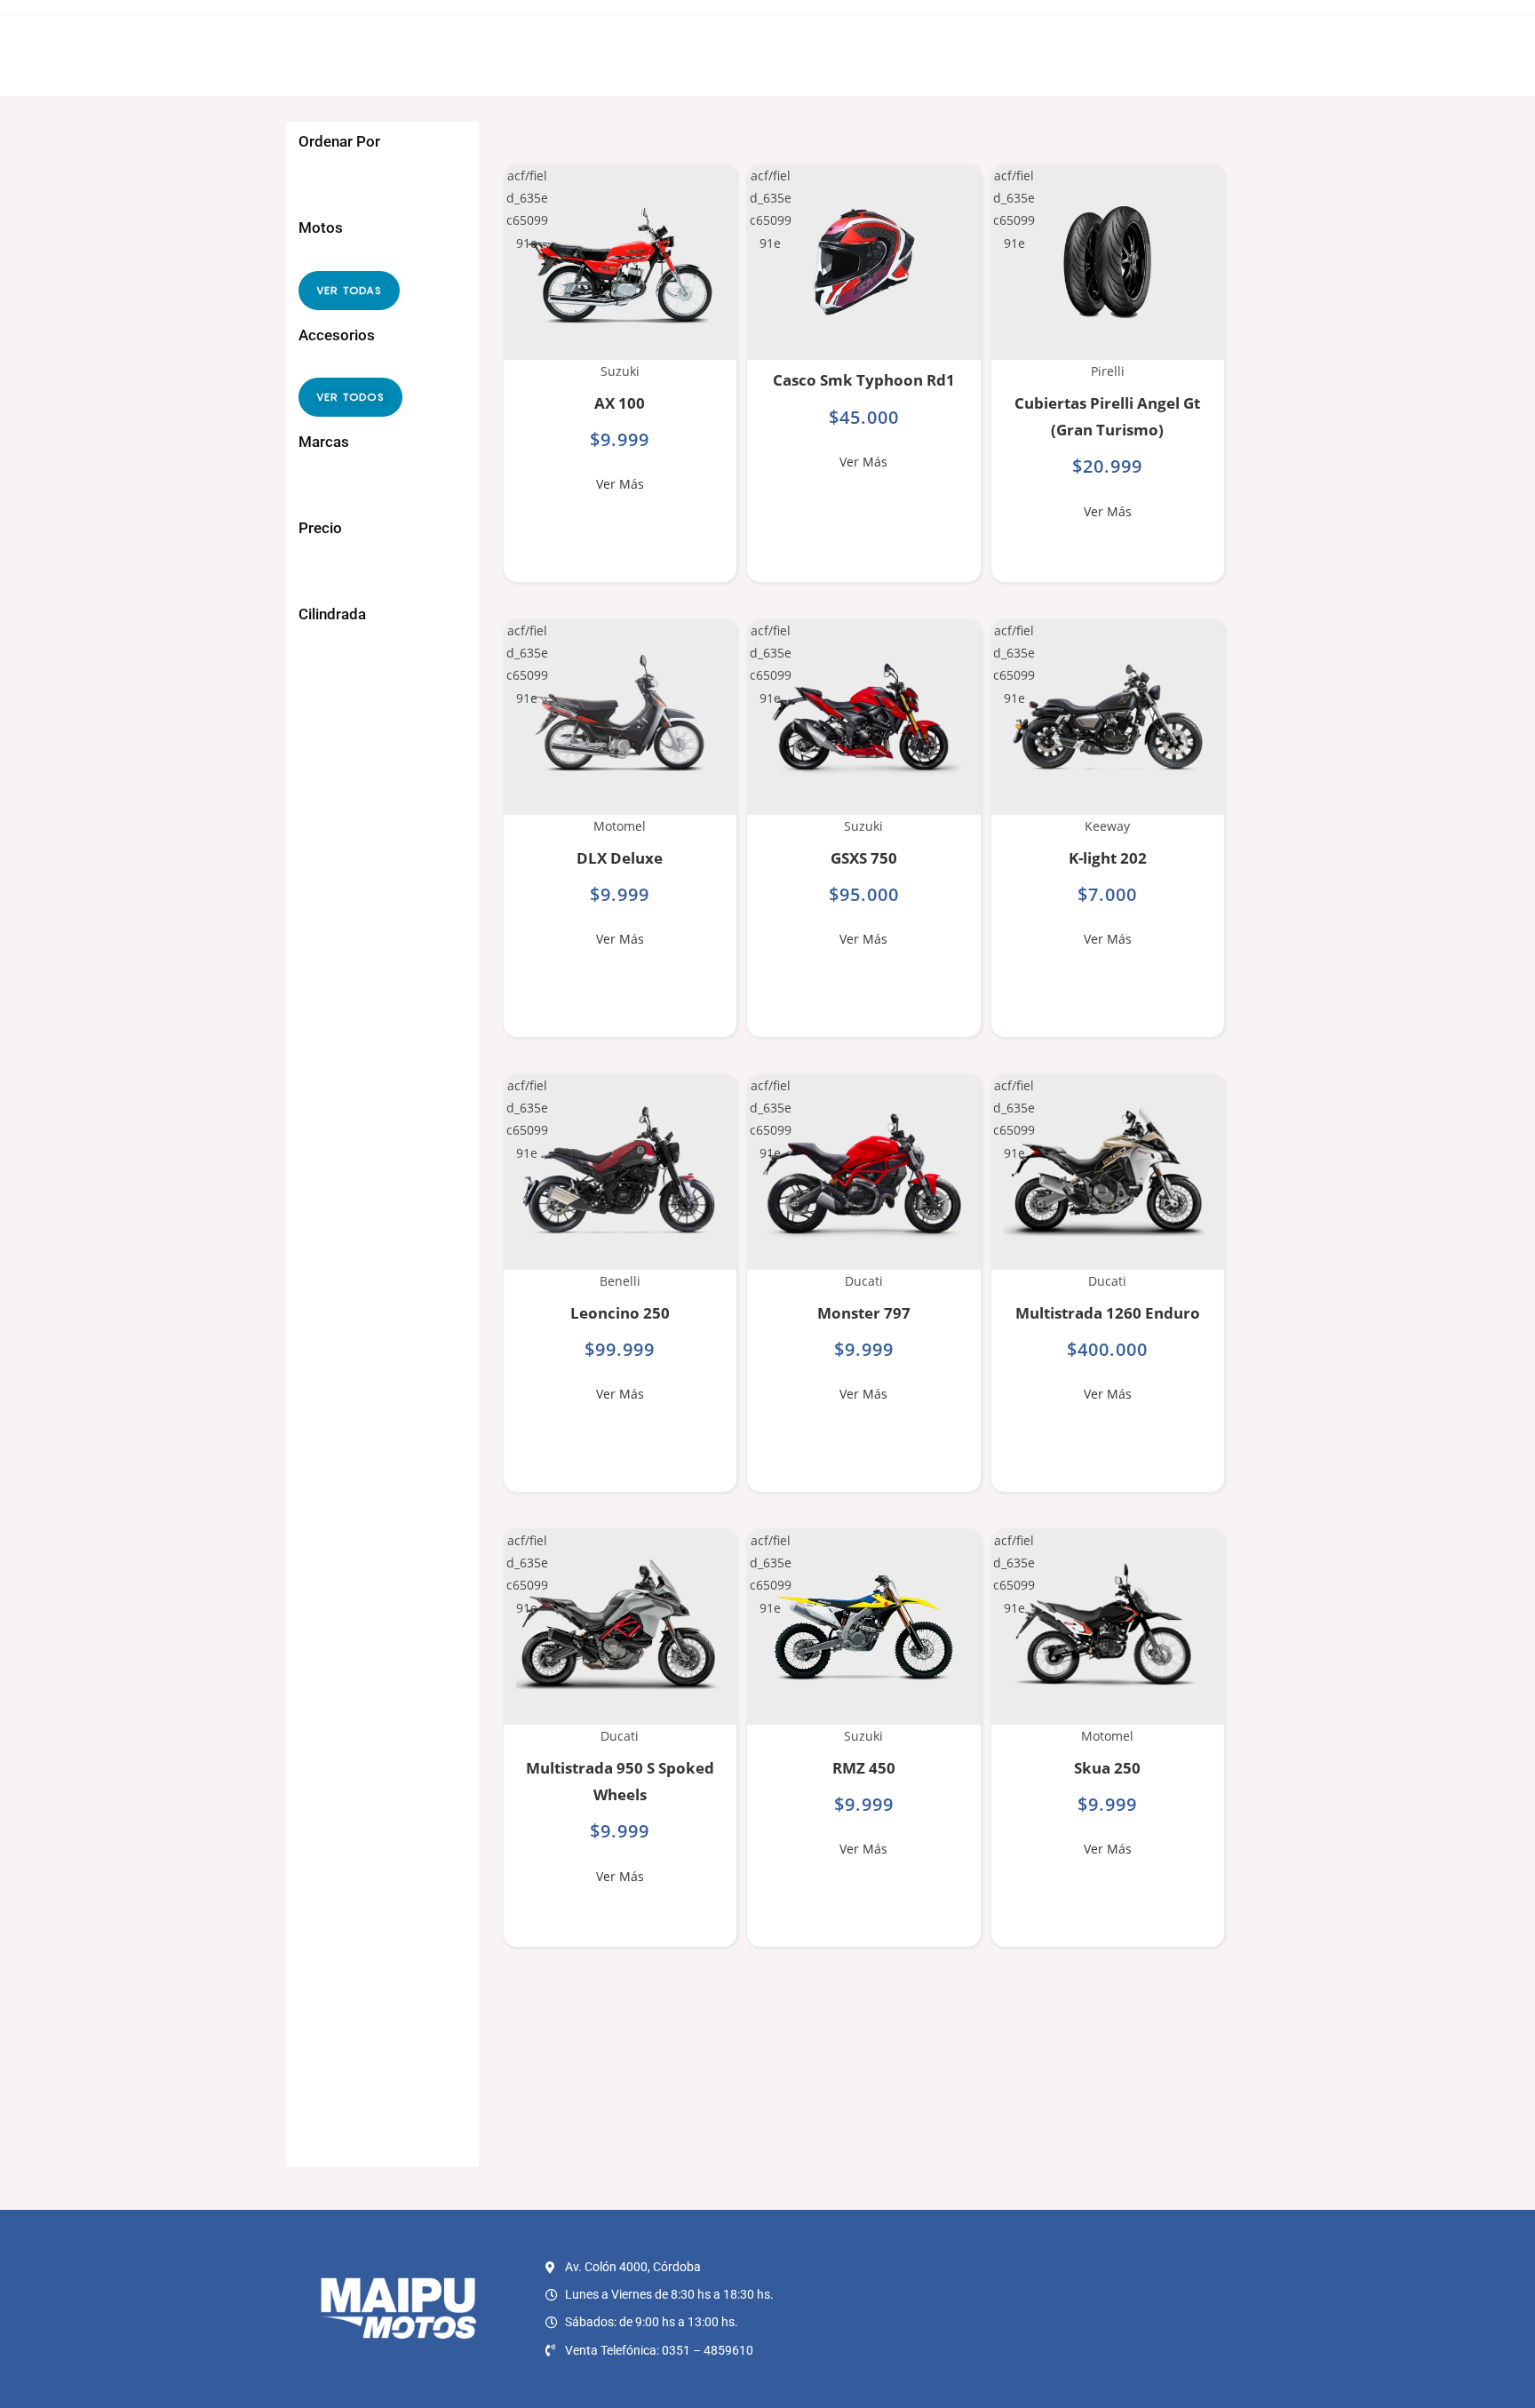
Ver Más (620, 484)
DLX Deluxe (620, 858)
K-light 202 (1108, 858)
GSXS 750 (864, 858)
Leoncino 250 (620, 1313)
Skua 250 (1107, 1768)
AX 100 (620, 403)
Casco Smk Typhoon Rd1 (864, 380)
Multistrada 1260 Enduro (1108, 1313)
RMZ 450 (864, 1768)
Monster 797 (864, 1313)
